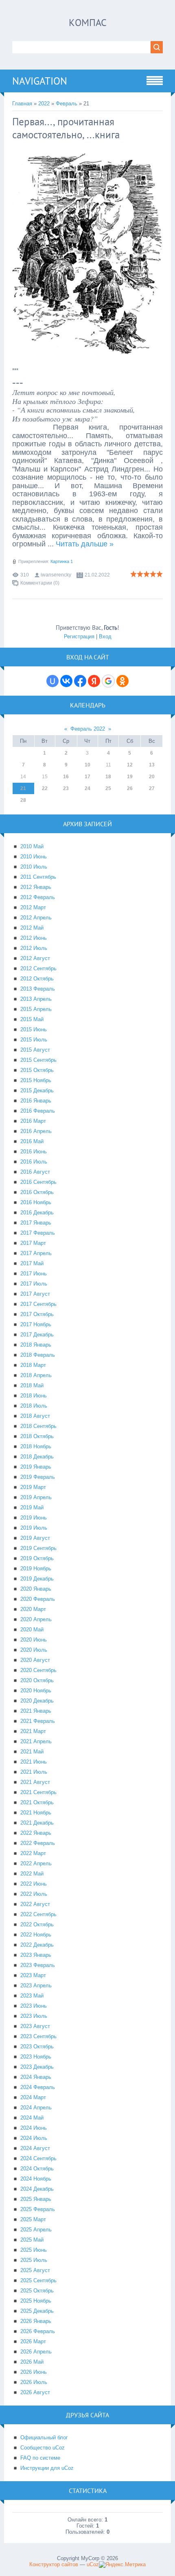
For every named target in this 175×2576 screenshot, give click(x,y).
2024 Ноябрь (36, 2179)
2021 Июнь (34, 1762)
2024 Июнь (34, 2128)
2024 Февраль (38, 2087)
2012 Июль (34, 948)
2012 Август (35, 958)
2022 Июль (34, 1894)
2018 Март (33, 1365)
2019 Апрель (36, 1497)
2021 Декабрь (37, 1823)
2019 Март (33, 1487)
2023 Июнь (34, 2006)
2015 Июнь (34, 1029)
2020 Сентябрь (38, 1670)
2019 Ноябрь (36, 1569)
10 (87, 765)
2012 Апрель (36, 918)
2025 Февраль (38, 2209)
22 (45, 788)
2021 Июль (34, 1772)
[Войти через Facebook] (80, 681)
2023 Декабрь (37, 2067)
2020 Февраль (38, 1599)
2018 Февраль (38, 1355)
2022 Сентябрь (38, 1914)
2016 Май (32, 1141)
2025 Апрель (36, 2230)
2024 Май (32, 2118)
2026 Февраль (38, 2331)
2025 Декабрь (37, 2311)
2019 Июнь (34, 1518)
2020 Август (35, 1660)
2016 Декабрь (37, 1213)
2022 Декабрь (37, 1945)
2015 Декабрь (37, 1090)
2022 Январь (36, 1833)
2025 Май (32, 2240)
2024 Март (33, 2097)
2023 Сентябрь (38, 2036)
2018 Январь (36, 1345)
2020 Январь (36, 1589)
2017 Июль (34, 1284)
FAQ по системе (40, 2458)
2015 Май (32, 1019)
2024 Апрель (36, 2108)
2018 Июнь (34, 1396)
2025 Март (33, 2219)
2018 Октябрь (37, 1436)
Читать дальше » (85, 544)
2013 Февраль (38, 989)
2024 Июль (34, 2138)
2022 (44, 104)
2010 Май (32, 846)
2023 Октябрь (37, 2047)
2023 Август (35, 2026)
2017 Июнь (34, 1274)
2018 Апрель (36, 1375)
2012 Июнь (34, 938)
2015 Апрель (36, 1009)
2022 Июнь (34, 1884)
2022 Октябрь (37, 1924)
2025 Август (35, 2270)
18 (108, 777)
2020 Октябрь (37, 1680)
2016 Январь (36, 1101)
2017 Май (32, 1263)
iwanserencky (56, 575)
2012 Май (32, 928)
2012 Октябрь (37, 979)
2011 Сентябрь (38, 877)
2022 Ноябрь (36, 1935)
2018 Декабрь (37, 1457)
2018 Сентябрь (38, 1426)
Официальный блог (44, 2437)
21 (23, 788)
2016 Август (35, 1172)
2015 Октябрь (37, 1070)
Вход (105, 636)
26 (130, 788)
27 (152, 788)
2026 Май (32, 2362)
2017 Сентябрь (38, 1304)
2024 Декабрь (37, 2189)
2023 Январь (36, 1955)
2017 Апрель (36, 1253)
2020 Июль (34, 1650)
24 (87, 788)
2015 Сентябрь (38, 1060)
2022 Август (35, 1904)
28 (23, 800)
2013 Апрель (36, 999)
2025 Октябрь (37, 2291)
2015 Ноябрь (36, 1080)
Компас (88, 23)
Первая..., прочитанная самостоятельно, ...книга (66, 128)
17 (87, 777)
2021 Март (33, 1731)
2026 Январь (36, 2321)
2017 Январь (36, 1223)
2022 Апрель (36, 1863)
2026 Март (33, 2341)
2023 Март (33, 1975)
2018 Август (35, 1416)
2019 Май (32, 1507)
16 (66, 777)
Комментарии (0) (40, 583)
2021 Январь (36, 1711)
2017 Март (33, 1243)
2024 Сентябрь (38, 2158)
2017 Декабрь (37, 1335)
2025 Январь (36, 2199)
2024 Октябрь (37, 2169)
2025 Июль (34, 2260)
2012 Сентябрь (38, 968)
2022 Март (33, 1853)
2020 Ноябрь (36, 1691)
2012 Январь (36, 887)
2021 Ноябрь (36, 1813)
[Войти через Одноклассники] (122, 681)
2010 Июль (34, 867)
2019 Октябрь (37, 1558)
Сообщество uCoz (43, 2448)
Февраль (67, 104)
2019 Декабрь (37, 1579)
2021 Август (35, 1782)
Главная (22, 104)
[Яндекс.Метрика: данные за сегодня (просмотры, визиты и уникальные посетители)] (122, 2565)
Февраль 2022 (88, 729)
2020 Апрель (36, 1619)
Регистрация (79, 636)
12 (130, 765)
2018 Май (32, 1385)
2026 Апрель (36, 2352)
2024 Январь (36, 2077)
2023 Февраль (38, 1965)
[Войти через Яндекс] (94, 681)
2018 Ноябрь (36, 1446)
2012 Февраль (38, 897)
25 (108, 788)
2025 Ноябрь (36, 2301)
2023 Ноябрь (36, 2057)
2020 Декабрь (37, 1701)
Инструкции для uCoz (47, 2468)
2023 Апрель (36, 1985)
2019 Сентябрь (38, 1548)
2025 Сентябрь (38, 2280)
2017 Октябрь (37, 1314)
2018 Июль (34, 1406)
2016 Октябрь (37, 1192)
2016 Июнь (34, 1152)
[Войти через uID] (52, 681)
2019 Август (35, 1538)
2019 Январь (36, 1467)
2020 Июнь (34, 1640)
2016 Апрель (36, 1131)
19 (130, 777)
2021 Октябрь (37, 1802)
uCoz (93, 2564)
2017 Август (35, 1294)
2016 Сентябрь (38, 1182)
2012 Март (33, 907)
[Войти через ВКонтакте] (66, 681)
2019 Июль (34, 1528)
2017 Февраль (38, 1233)
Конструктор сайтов (54, 2564)
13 (152, 765)
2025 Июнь (34, 2250)
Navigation (40, 81)
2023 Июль (34, 2016)
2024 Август (35, 2148)
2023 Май (32, 1996)
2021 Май (32, 1752)
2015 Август (35, 1050)
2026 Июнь (34, 2372)
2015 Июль (34, 1040)
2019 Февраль (38, 1477)
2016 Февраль (38, 1111)
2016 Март (33, 1121)
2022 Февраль (38, 1843)
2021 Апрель (36, 1741)
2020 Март (33, 1609)
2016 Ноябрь (36, 1202)
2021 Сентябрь (38, 1792)
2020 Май (32, 1630)
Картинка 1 (62, 561)
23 (66, 788)
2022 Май (32, 1874)
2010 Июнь (34, 857)
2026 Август (35, 2392)
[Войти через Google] (108, 681)
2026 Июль (34, 2382)
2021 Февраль (38, 1721)
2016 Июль (34, 1162)
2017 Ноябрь (36, 1324)
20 (152, 777)
